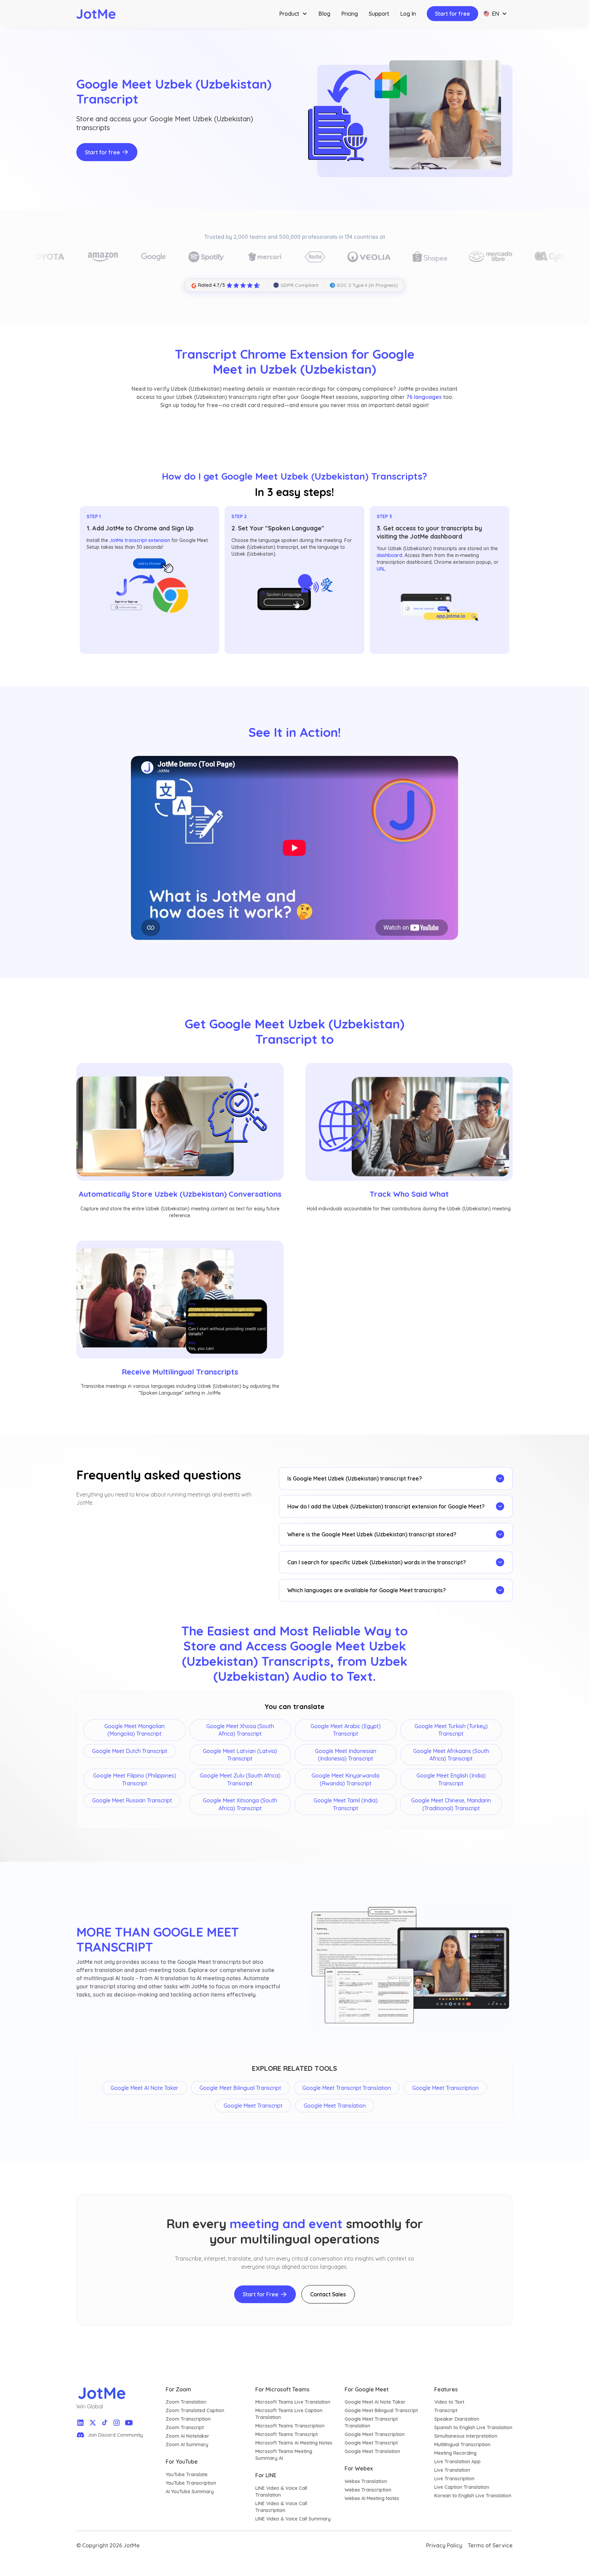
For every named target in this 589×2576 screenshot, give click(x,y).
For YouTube (182, 2462)
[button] (293, 14)
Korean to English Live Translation (473, 2496)
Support (379, 14)
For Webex (359, 2468)
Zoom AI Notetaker (187, 2436)
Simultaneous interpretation (466, 2436)
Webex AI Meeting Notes (372, 2498)
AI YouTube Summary (190, 2492)
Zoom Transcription (188, 2419)
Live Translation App (457, 2462)
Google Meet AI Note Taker (375, 2402)
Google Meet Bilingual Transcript (381, 2410)
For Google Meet (367, 2389)
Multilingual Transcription (462, 2445)
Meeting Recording (455, 2453)
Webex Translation (366, 2481)
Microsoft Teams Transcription (290, 2426)
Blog (324, 14)
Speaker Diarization (457, 2419)
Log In (408, 14)
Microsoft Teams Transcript (286, 2434)
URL (381, 569)
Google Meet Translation (372, 2451)
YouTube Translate (187, 2474)
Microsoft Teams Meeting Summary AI (284, 2455)
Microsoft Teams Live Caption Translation (289, 2414)
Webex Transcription (368, 2490)
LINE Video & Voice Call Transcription (281, 2507)
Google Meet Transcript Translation (371, 2422)
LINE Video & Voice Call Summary (293, 2519)
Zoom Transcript (185, 2427)
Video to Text (449, 2402)
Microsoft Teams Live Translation (293, 2402)
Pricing (350, 14)
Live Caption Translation (462, 2487)
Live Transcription (454, 2479)
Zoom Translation (186, 2402)
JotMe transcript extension (140, 540)
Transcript (446, 2410)
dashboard (389, 555)
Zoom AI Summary (187, 2445)
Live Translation (452, 2470)
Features (446, 2389)
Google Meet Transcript (371, 2443)
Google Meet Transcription (375, 2434)
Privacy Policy (444, 2545)
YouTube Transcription (191, 2483)
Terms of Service (490, 2545)
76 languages (424, 397)
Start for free (452, 14)
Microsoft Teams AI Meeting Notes (294, 2443)
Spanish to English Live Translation (473, 2427)
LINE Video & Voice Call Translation (281, 2492)
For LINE (266, 2475)
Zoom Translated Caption (195, 2410)
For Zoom (178, 2389)
